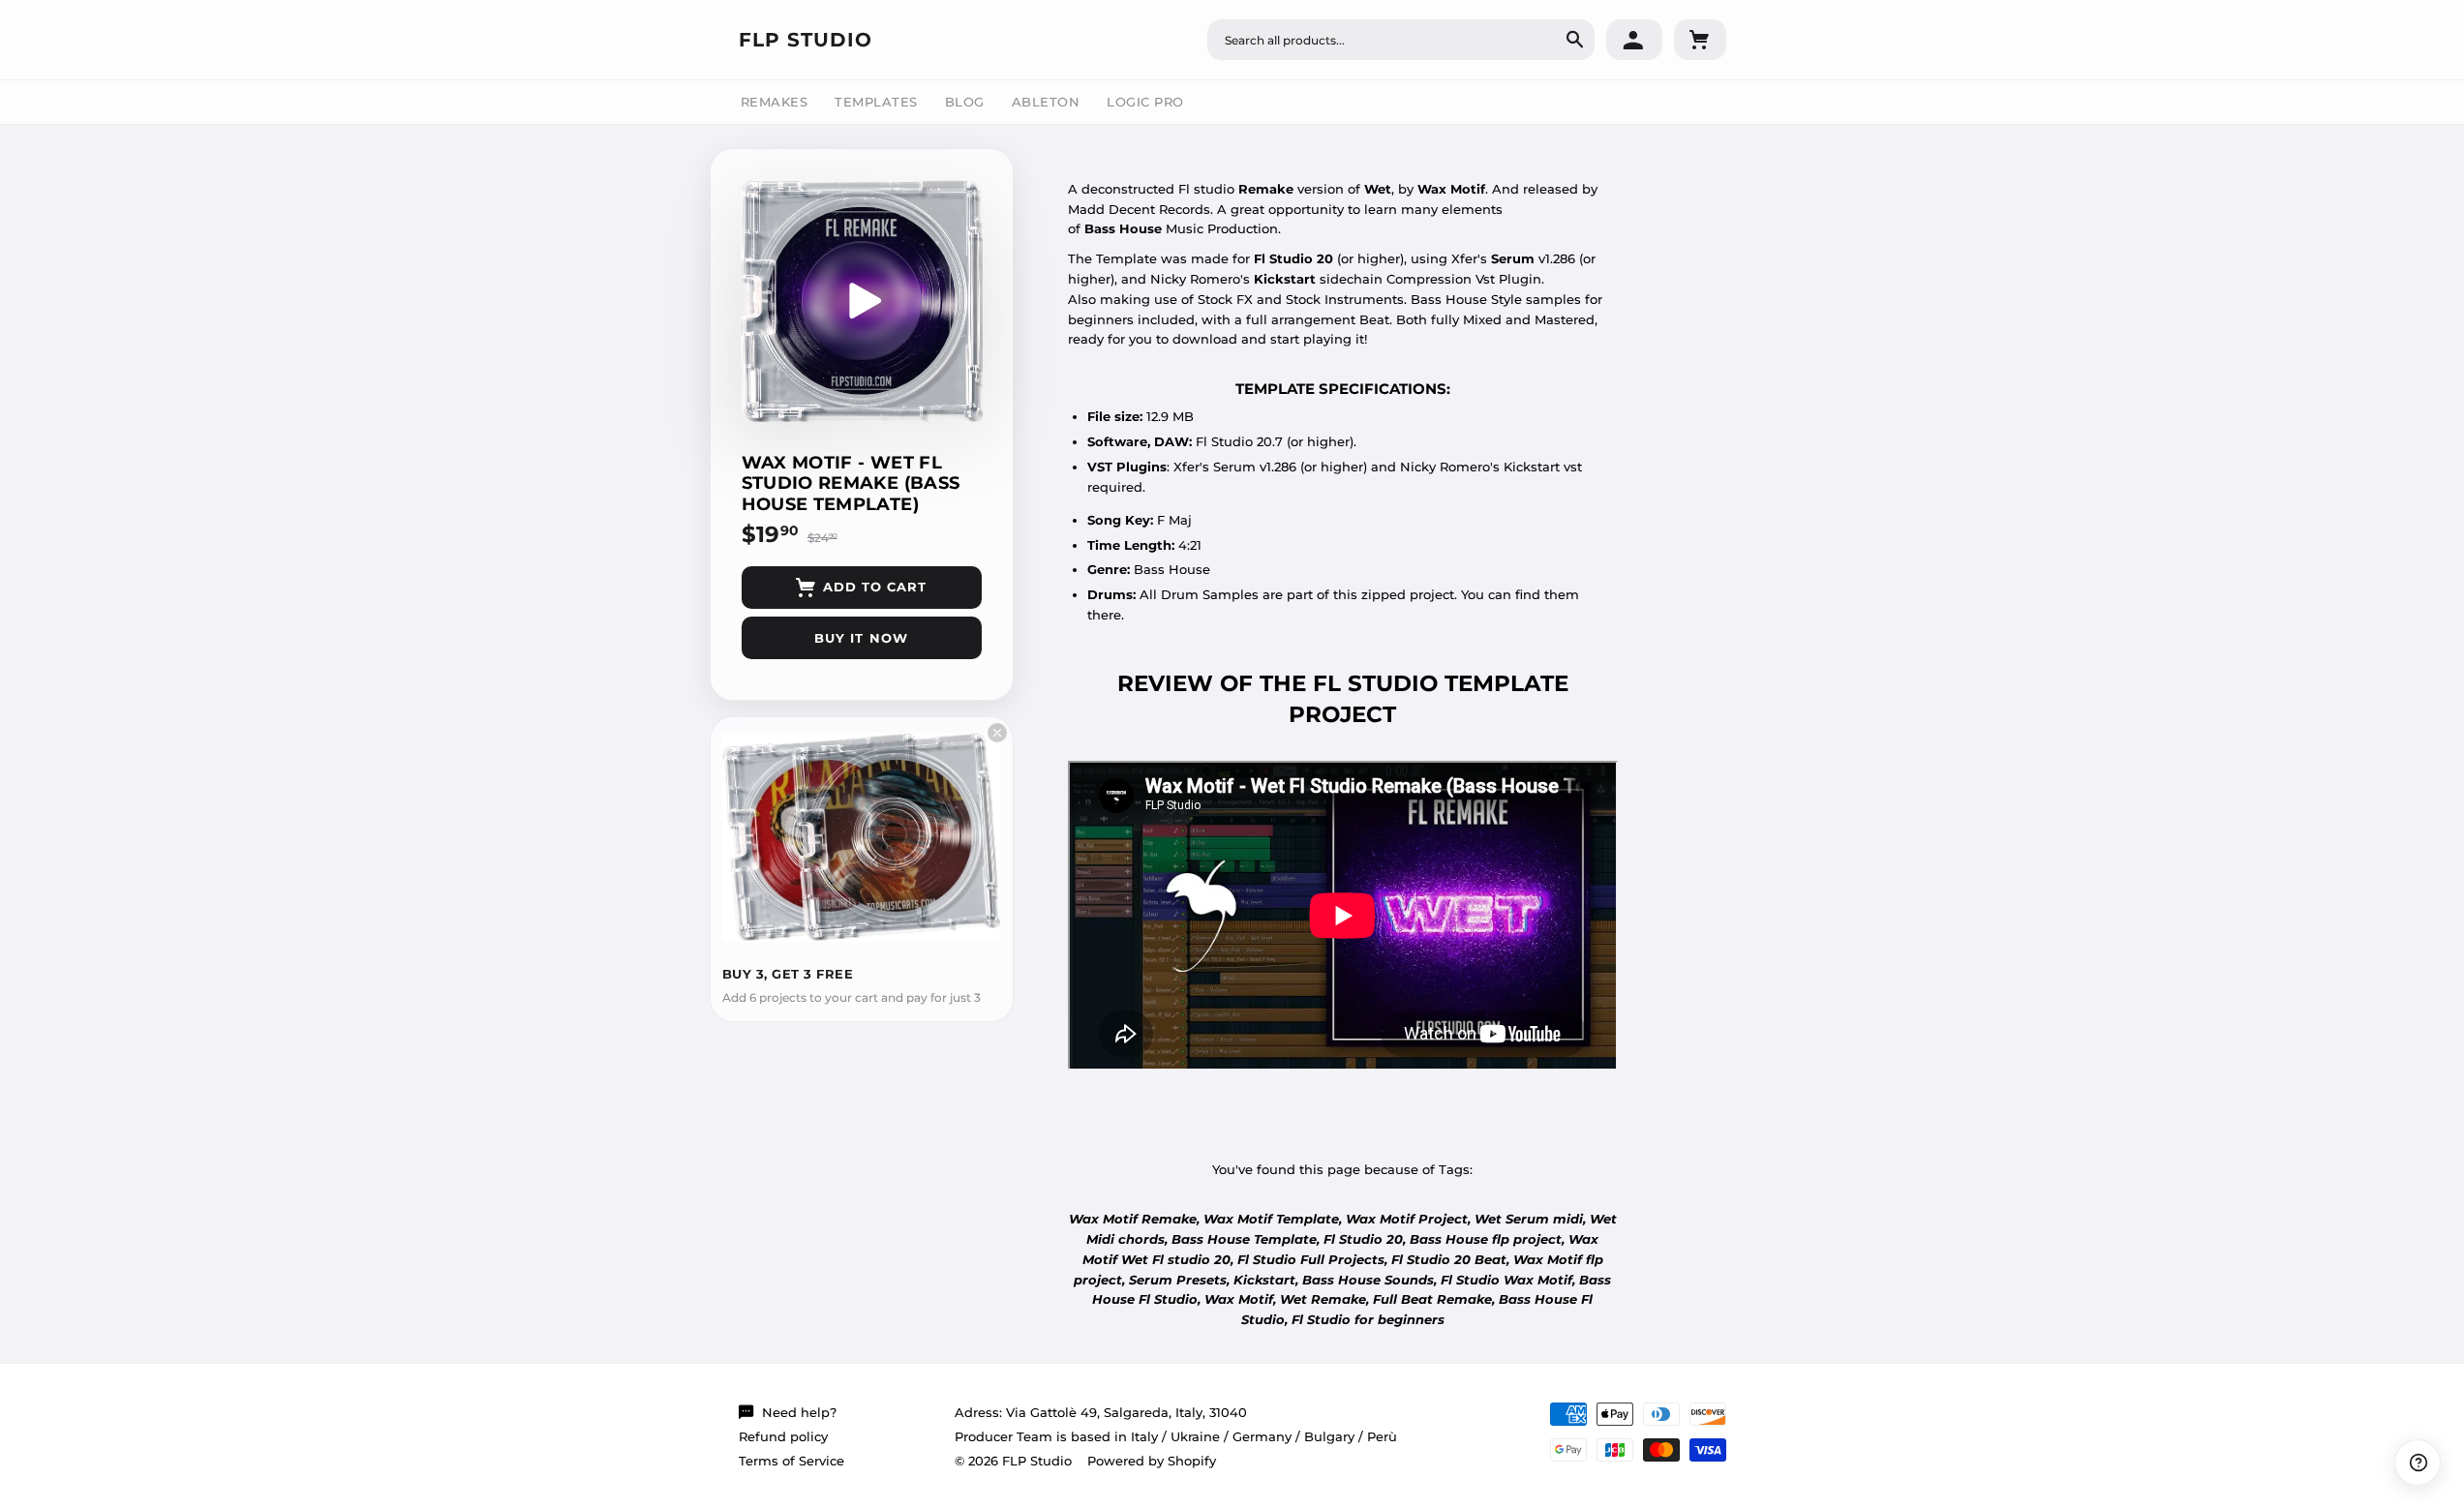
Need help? (799, 1412)
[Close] (997, 733)
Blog (965, 102)
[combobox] (1401, 40)
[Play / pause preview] (862, 301)
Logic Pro (1145, 102)
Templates (876, 102)
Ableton (1046, 102)
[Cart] (1700, 40)
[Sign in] (1634, 40)
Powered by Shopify (1152, 1461)
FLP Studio (806, 40)
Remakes (775, 102)
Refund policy (783, 1436)
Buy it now (861, 638)
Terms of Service (791, 1461)
